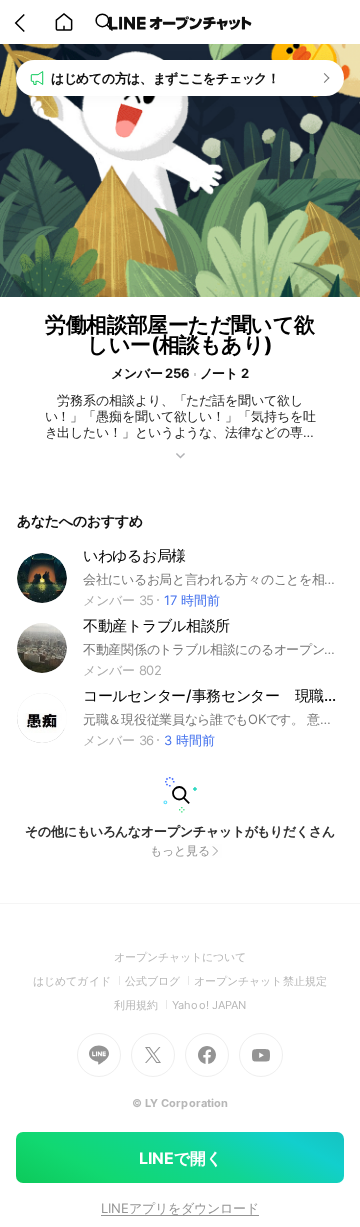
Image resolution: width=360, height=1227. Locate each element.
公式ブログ (159, 981)
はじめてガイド (78, 981)
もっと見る (180, 850)
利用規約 (143, 1005)
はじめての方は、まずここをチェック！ (165, 78)
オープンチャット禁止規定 (260, 981)
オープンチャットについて (180, 957)
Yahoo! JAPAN (209, 1005)
